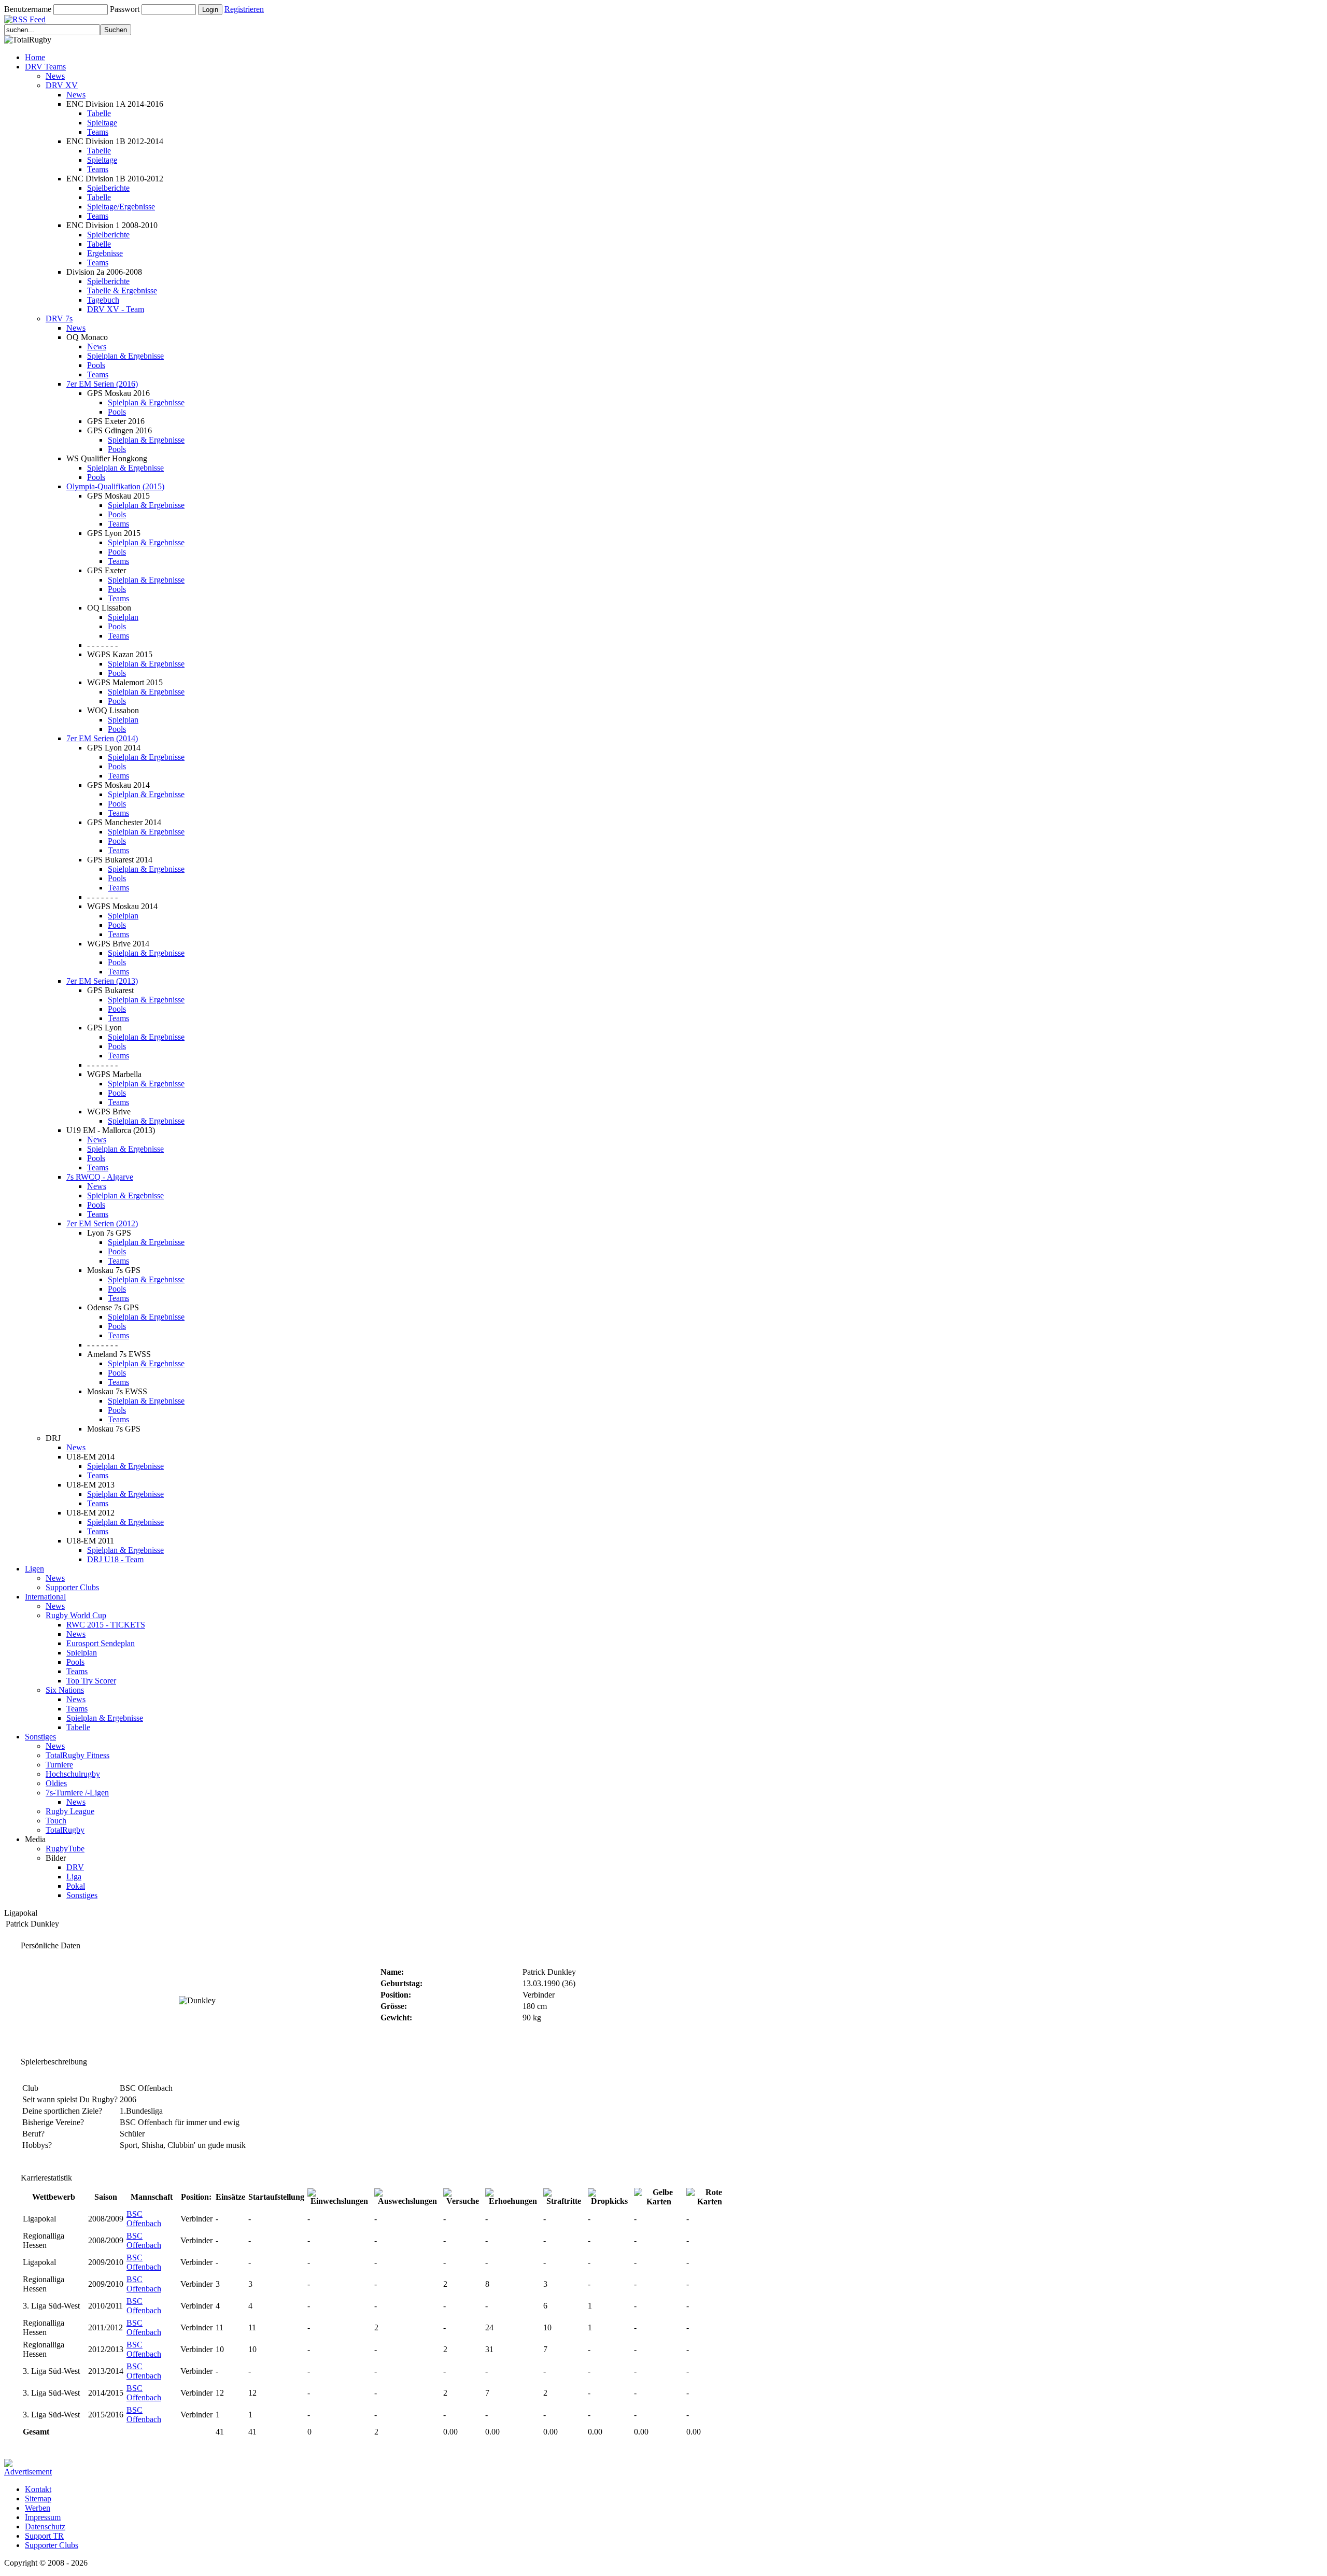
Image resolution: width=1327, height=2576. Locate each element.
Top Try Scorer (91, 1681)
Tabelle (99, 113)
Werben (38, 2508)
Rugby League (70, 1811)
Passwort (125, 9)
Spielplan (123, 617)
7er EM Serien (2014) (102, 738)
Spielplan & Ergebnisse (125, 356)
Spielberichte (108, 188)
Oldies (56, 1783)
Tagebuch (103, 300)
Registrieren (244, 9)
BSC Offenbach (144, 2219)
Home (35, 57)
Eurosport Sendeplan (101, 1643)
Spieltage (102, 123)
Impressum (43, 2517)
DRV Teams (45, 67)
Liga (74, 1877)
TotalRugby (65, 1830)
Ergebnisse (105, 253)
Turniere (59, 1765)
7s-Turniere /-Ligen (77, 1793)
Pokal (76, 1886)
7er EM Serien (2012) (102, 1223)
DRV (75, 1867)
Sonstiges (40, 1737)
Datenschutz (45, 2527)
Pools (96, 365)
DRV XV (62, 85)
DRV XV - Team (116, 309)
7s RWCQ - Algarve (100, 1177)
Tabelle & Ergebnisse (122, 291)
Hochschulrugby (73, 1774)
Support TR (44, 2536)
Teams (98, 132)
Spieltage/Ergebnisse (121, 207)
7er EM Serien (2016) (102, 384)
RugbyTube (65, 1849)
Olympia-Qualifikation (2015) (115, 486)
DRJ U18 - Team (115, 1559)
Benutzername (28, 9)
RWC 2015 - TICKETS (106, 1625)
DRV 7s (59, 319)
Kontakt (38, 2489)
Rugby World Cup (76, 1615)
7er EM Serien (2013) (102, 981)
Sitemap (38, 2499)
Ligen (34, 1569)
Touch (56, 1821)
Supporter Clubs (72, 1587)
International (45, 1597)
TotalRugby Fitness (77, 1755)
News (55, 76)
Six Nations (65, 1690)
